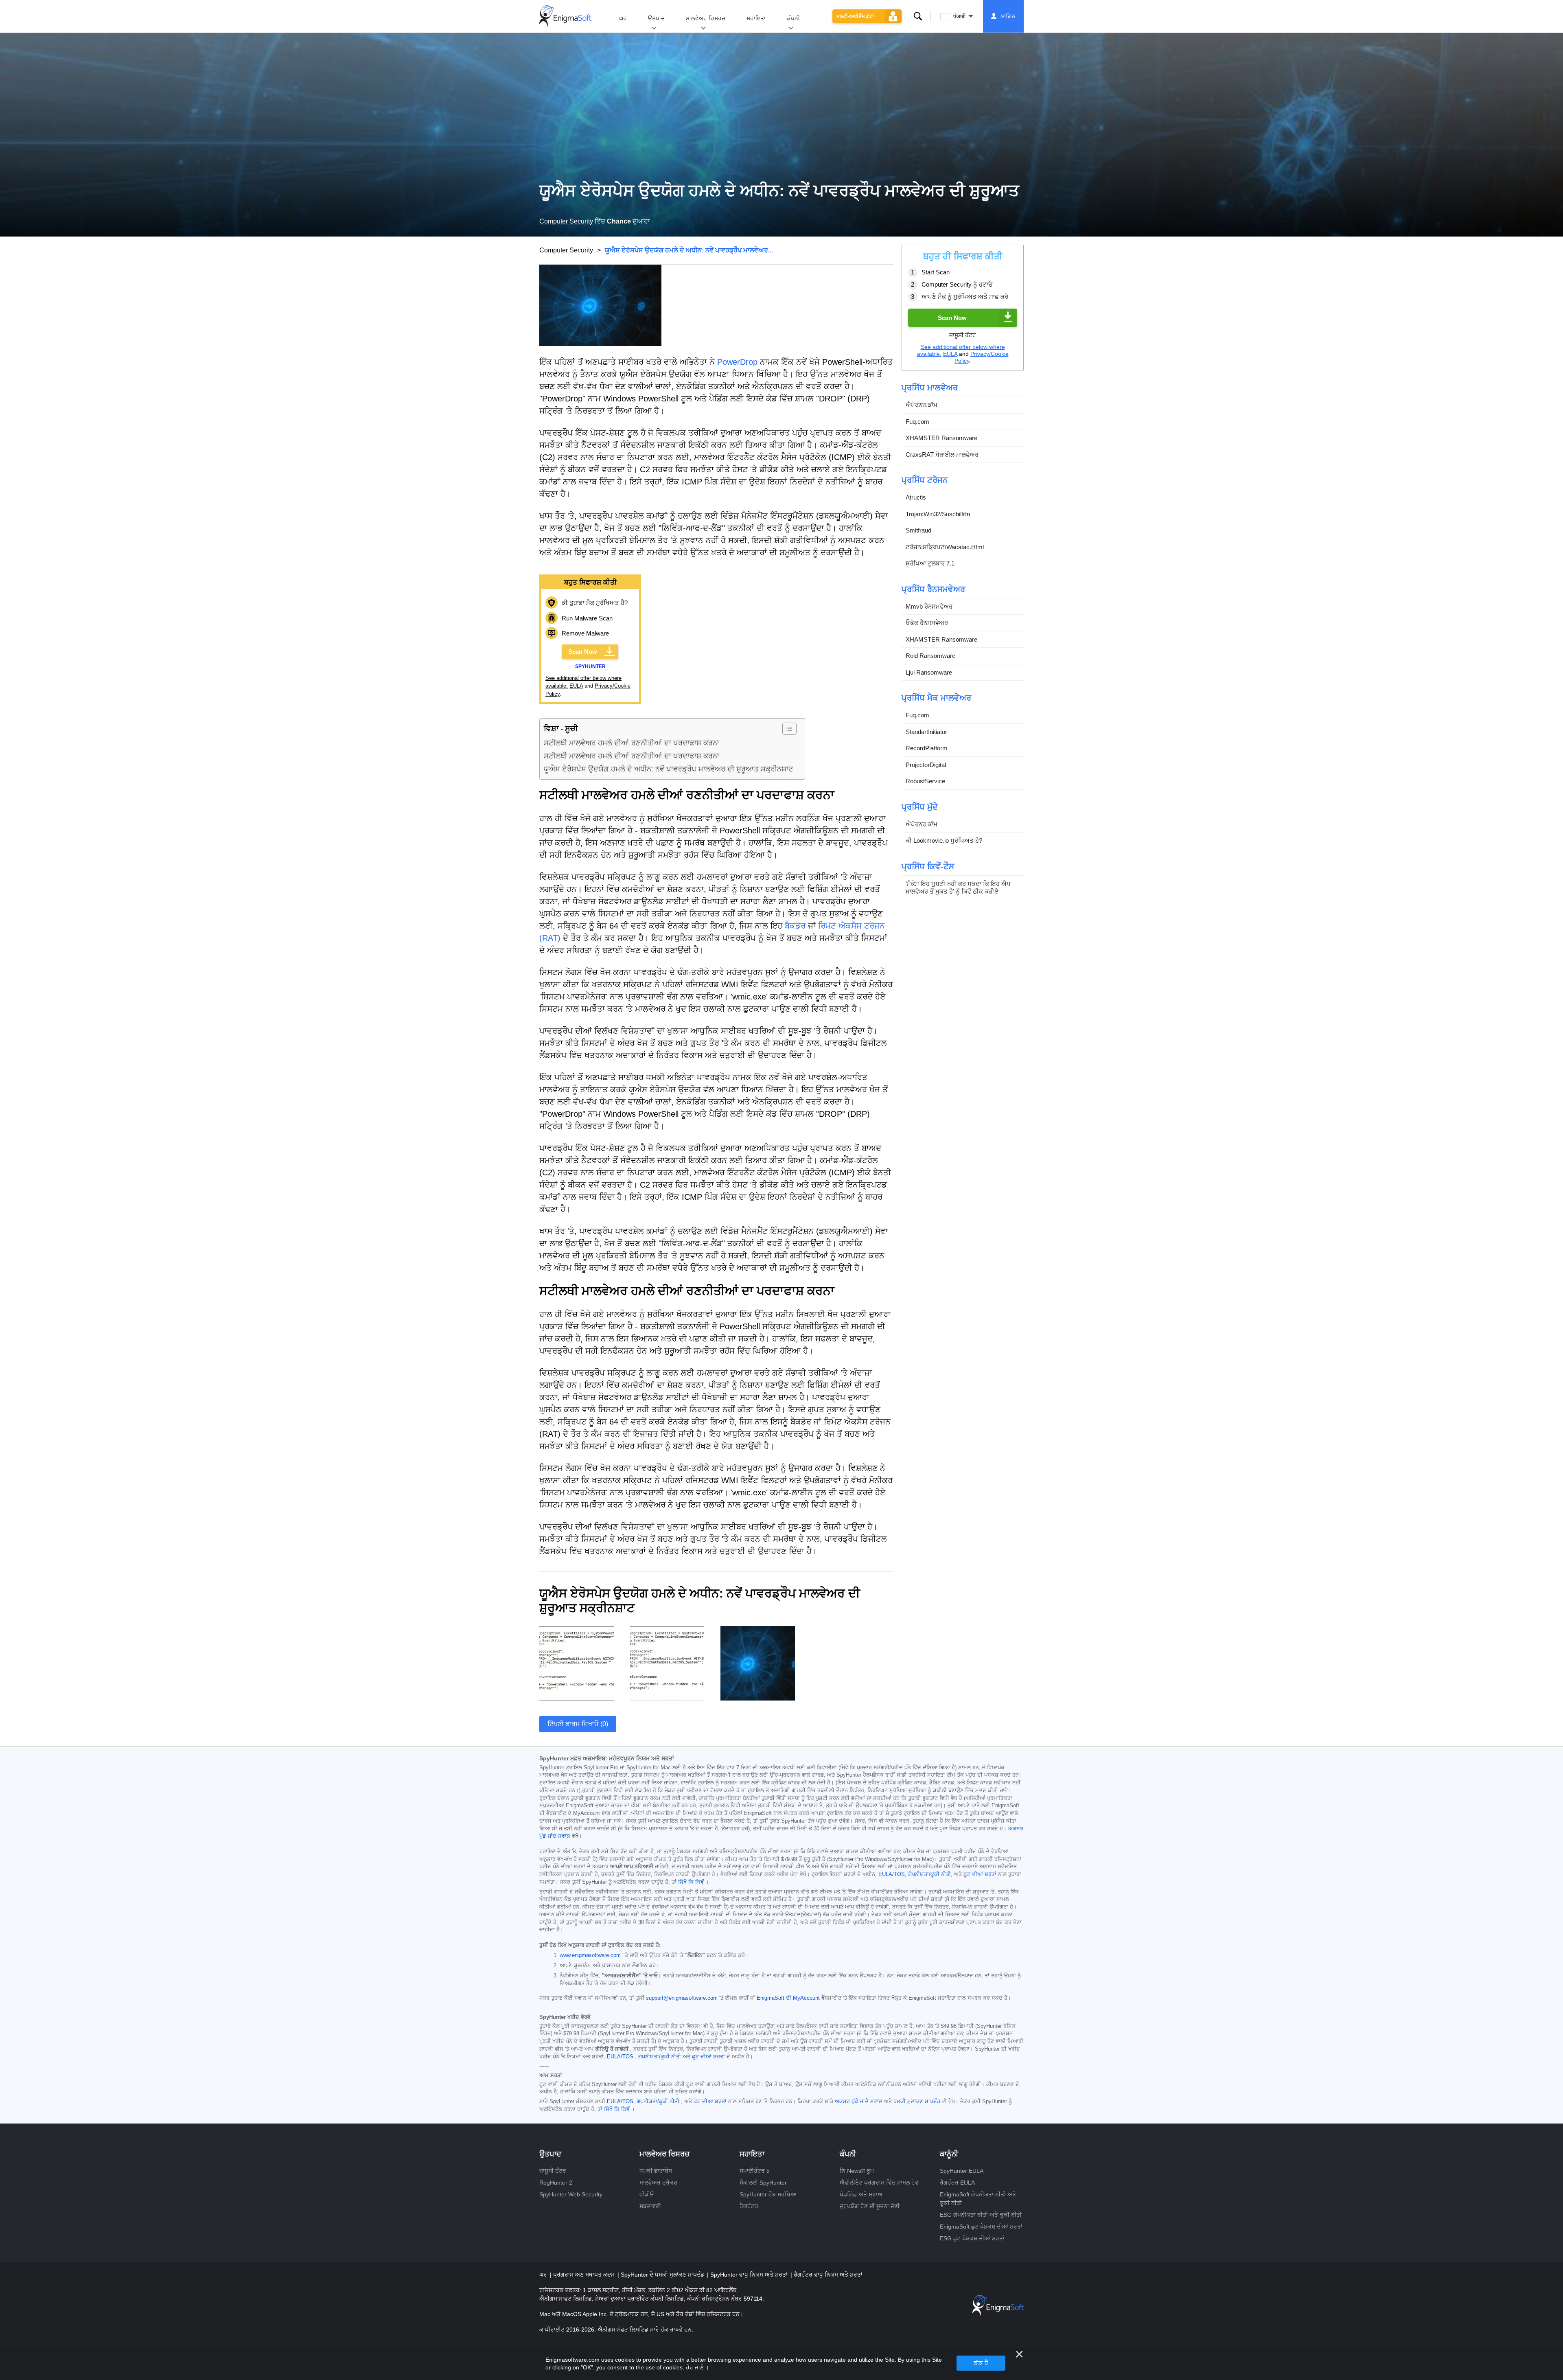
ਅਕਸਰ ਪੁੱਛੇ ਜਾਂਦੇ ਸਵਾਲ (859, 2102)
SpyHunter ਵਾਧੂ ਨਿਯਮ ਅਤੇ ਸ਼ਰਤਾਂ (750, 2275)
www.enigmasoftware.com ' (591, 1955)
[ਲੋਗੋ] (565, 16)
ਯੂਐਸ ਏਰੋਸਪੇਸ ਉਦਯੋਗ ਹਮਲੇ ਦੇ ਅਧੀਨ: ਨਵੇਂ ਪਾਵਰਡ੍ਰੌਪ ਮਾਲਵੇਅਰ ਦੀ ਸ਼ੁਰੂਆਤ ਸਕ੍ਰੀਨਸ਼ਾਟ (669, 769)
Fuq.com (917, 422)
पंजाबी (959, 16)
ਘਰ (623, 18)
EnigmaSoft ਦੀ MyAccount (788, 1998)
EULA (576, 686)
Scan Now (583, 652)
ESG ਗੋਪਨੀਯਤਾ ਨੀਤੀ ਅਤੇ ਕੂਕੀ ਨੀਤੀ (981, 2215)
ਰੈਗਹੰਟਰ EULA (957, 2183)
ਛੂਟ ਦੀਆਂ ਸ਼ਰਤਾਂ (980, 1874)
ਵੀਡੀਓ (647, 2194)
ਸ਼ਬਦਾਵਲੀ (650, 2206)
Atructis (916, 498)
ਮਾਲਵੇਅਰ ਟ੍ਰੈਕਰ (658, 2183)
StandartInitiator (926, 732)
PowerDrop (737, 362)
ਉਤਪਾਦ (656, 18)
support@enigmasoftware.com (682, 1998)
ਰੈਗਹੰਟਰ (749, 2206)
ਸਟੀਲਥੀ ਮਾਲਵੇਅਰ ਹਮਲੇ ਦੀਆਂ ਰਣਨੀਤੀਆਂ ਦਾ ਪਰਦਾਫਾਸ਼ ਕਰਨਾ (632, 743)
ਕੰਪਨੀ (793, 18)
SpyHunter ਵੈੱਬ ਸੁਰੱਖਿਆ (768, 2194)
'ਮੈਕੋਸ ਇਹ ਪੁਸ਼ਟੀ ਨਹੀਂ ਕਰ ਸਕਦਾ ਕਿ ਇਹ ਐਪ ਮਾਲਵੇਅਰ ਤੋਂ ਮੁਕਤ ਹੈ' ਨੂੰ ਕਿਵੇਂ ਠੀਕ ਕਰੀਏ (958, 888)
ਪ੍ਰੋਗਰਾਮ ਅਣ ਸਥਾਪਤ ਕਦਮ (585, 2275)
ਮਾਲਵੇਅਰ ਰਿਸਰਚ (706, 18)
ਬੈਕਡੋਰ (795, 926)
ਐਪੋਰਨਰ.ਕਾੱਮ (922, 405)
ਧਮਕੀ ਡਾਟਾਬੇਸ (656, 2171)
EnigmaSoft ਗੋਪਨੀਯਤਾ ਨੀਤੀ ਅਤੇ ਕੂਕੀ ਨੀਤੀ (978, 2199)
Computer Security (566, 221)
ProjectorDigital (926, 765)
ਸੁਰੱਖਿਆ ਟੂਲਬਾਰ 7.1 (930, 564)
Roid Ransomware (930, 656)
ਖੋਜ (918, 16)
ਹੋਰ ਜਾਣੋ (695, 2367)
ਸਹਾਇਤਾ (756, 18)
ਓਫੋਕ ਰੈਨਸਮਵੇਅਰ (927, 623)
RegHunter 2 (556, 2183)
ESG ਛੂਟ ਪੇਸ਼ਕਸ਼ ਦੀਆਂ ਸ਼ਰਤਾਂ (972, 2238)
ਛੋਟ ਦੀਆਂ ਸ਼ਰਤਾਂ (710, 2102)
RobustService (925, 781)
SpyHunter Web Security (571, 2194)
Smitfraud (918, 531)
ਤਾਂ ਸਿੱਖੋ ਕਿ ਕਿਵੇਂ (614, 2109)
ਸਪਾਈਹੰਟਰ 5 (755, 2171)
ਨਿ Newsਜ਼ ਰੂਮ (857, 2171)
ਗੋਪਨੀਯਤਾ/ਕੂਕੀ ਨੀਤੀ (929, 1874)
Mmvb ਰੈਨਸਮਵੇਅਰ (929, 606)
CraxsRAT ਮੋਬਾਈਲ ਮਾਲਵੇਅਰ (942, 455)
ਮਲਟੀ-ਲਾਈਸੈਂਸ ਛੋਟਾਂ (855, 16)
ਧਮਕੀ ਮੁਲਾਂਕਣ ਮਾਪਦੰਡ (917, 2102)
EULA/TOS (892, 1874)
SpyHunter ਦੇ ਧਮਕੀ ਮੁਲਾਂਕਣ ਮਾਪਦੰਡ (663, 2275)
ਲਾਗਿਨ (1008, 16)
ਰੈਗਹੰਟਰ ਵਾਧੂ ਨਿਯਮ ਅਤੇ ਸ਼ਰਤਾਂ (828, 2275)
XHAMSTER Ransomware (941, 438)
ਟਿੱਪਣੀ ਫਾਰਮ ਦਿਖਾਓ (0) (578, 1724)
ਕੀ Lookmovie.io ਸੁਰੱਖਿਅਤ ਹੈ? (944, 841)
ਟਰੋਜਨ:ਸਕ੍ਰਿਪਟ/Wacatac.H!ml (945, 547)
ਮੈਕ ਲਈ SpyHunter (763, 2183)
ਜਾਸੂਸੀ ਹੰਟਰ (553, 2171)
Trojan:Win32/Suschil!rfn (938, 514)
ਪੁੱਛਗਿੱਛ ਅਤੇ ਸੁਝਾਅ (861, 2194)
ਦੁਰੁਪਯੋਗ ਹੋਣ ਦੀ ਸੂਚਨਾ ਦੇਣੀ (870, 2206)
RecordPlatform (927, 748)
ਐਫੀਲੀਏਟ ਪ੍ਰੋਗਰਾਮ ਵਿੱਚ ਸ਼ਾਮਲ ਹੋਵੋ (879, 2183)
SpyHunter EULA (962, 2171)
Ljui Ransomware (929, 672)
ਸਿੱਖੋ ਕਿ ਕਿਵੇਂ (691, 1882)
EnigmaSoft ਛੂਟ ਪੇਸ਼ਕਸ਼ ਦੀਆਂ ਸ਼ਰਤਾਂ (981, 2227)
